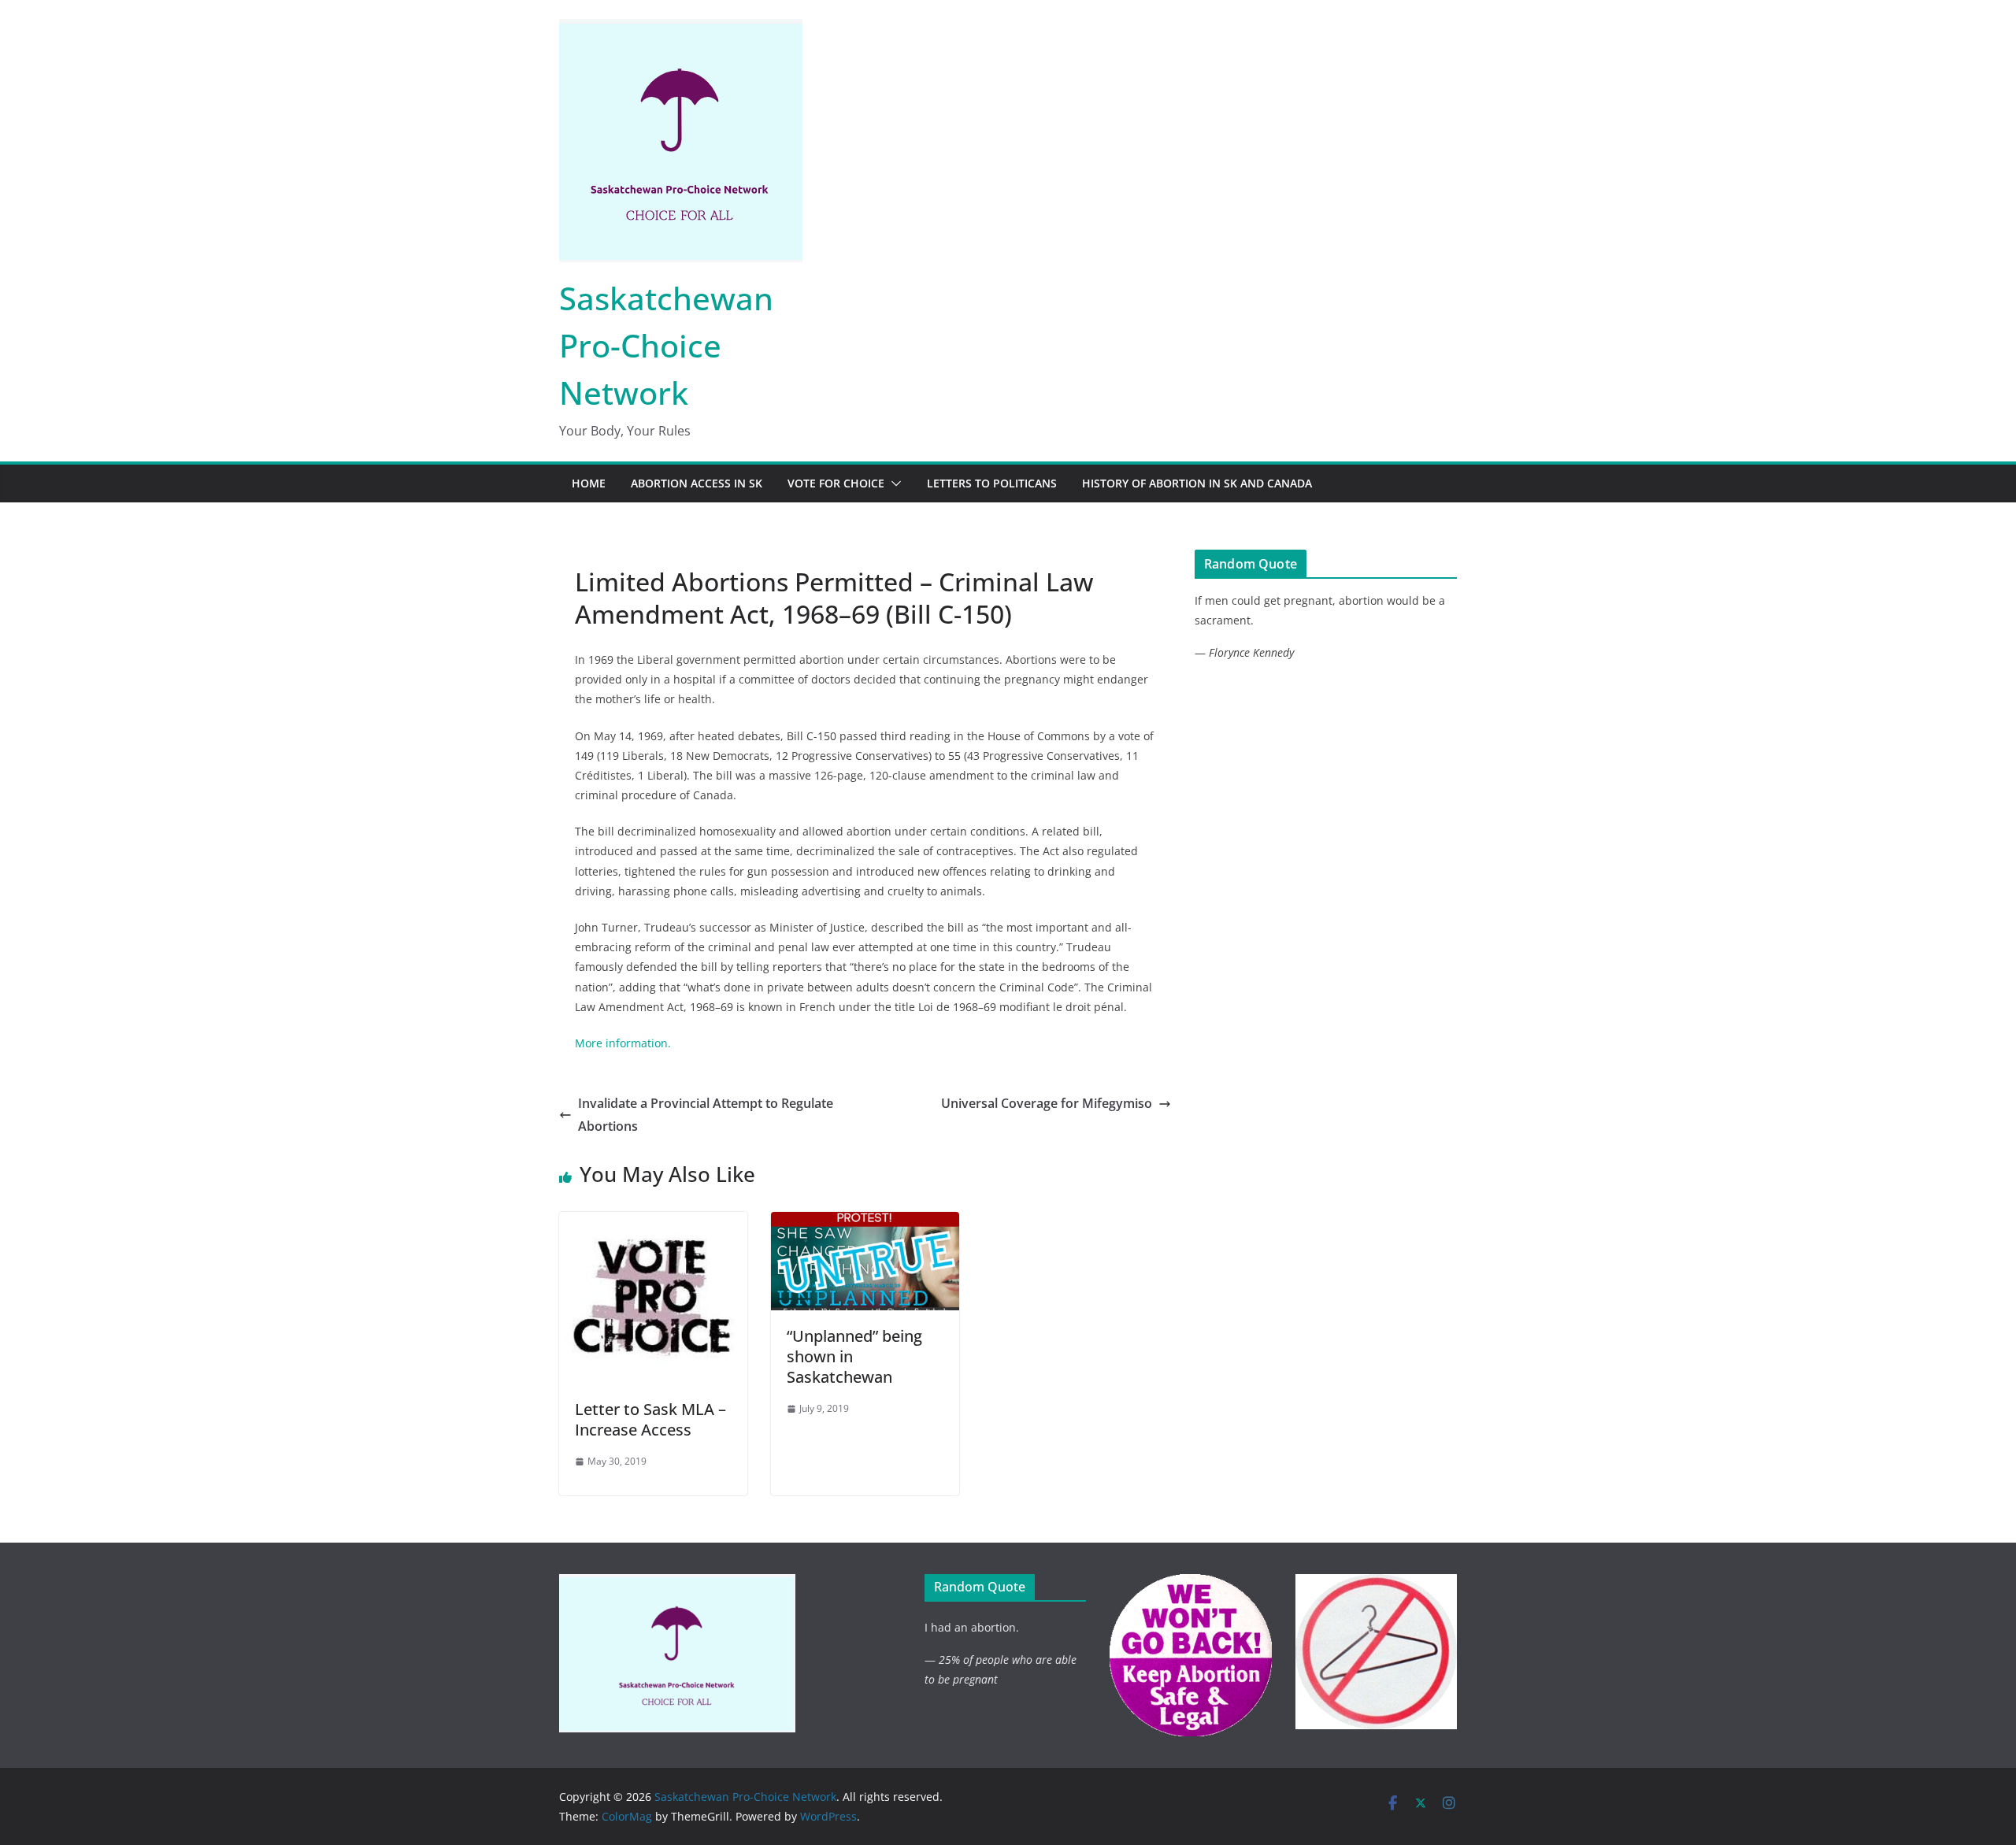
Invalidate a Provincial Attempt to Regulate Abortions (706, 1115)
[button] (893, 483)
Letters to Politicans (992, 483)
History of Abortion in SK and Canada (1197, 483)
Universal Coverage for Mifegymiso (1047, 1103)
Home (589, 483)
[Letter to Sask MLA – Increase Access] (653, 1223)
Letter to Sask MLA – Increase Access (650, 1419)
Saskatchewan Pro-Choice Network (666, 345)
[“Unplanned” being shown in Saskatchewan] (865, 1223)
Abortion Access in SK (697, 483)
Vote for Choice (836, 483)
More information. (623, 1043)
